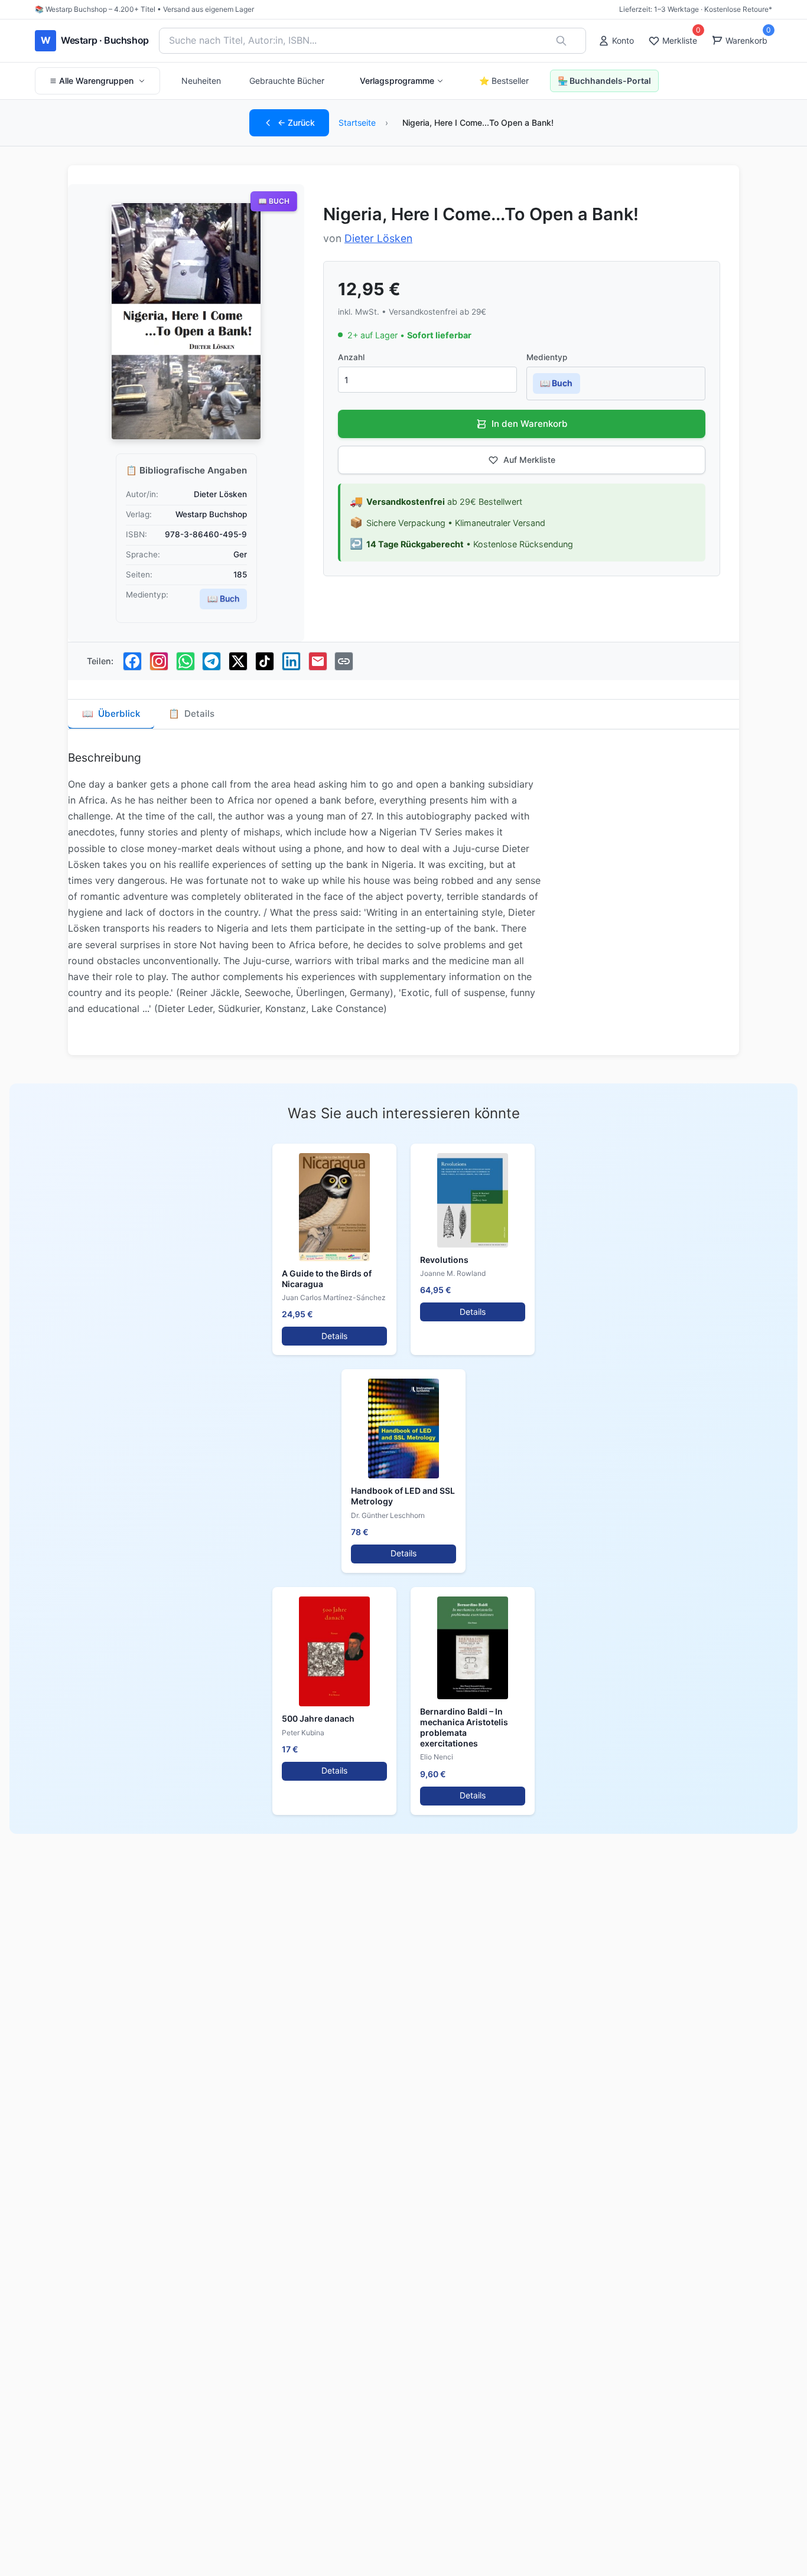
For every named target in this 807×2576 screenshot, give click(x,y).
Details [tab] (191, 714)
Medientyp (547, 357)
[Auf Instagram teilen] (159, 661)
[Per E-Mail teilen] (318, 661)
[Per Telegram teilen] (211, 661)
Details (334, 1336)
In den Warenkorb (530, 424)
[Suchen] (561, 41)
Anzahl (351, 357)
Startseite (357, 123)
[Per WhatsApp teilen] (186, 661)
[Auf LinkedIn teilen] (291, 661)
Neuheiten (201, 81)
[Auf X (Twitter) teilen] (238, 661)
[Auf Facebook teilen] (132, 661)
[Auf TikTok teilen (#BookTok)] (265, 661)
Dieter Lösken (378, 238)
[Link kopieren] (344, 661)
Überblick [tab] (111, 714)
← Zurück (296, 123)
